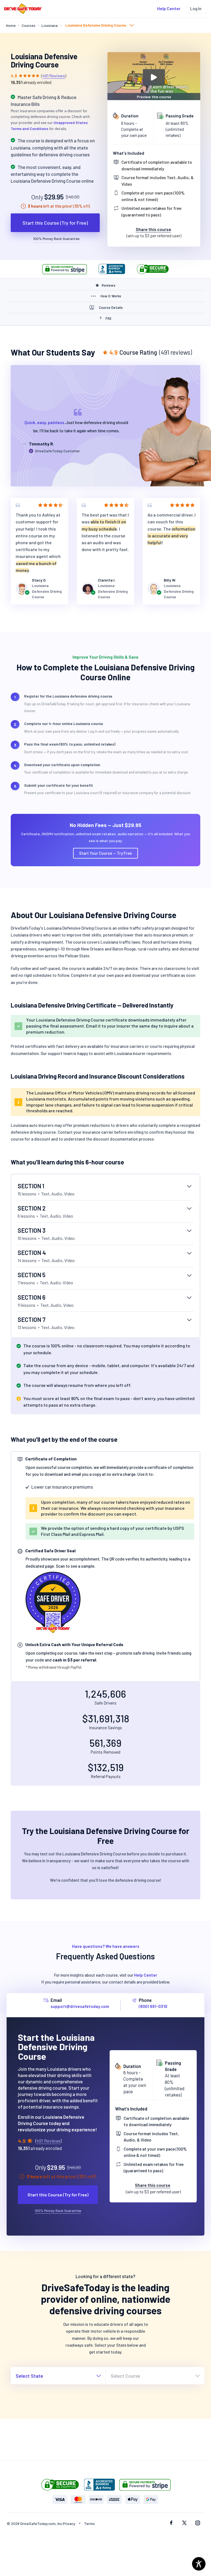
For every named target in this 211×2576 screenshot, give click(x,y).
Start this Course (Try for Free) (55, 223)
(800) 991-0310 (153, 2006)
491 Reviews (54, 76)
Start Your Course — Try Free (105, 853)
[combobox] (99, 26)
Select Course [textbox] (125, 2376)
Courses (29, 25)
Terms (89, 2523)
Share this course (153, 229)
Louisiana (50, 25)
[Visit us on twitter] (184, 2523)
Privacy (69, 2523)
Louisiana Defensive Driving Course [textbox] (96, 25)
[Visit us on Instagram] (198, 2523)
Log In (196, 9)
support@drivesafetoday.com (80, 2006)
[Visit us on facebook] (171, 2523)
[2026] (53, 1601)
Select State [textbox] (29, 2376)
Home (11, 25)
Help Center (169, 9)
